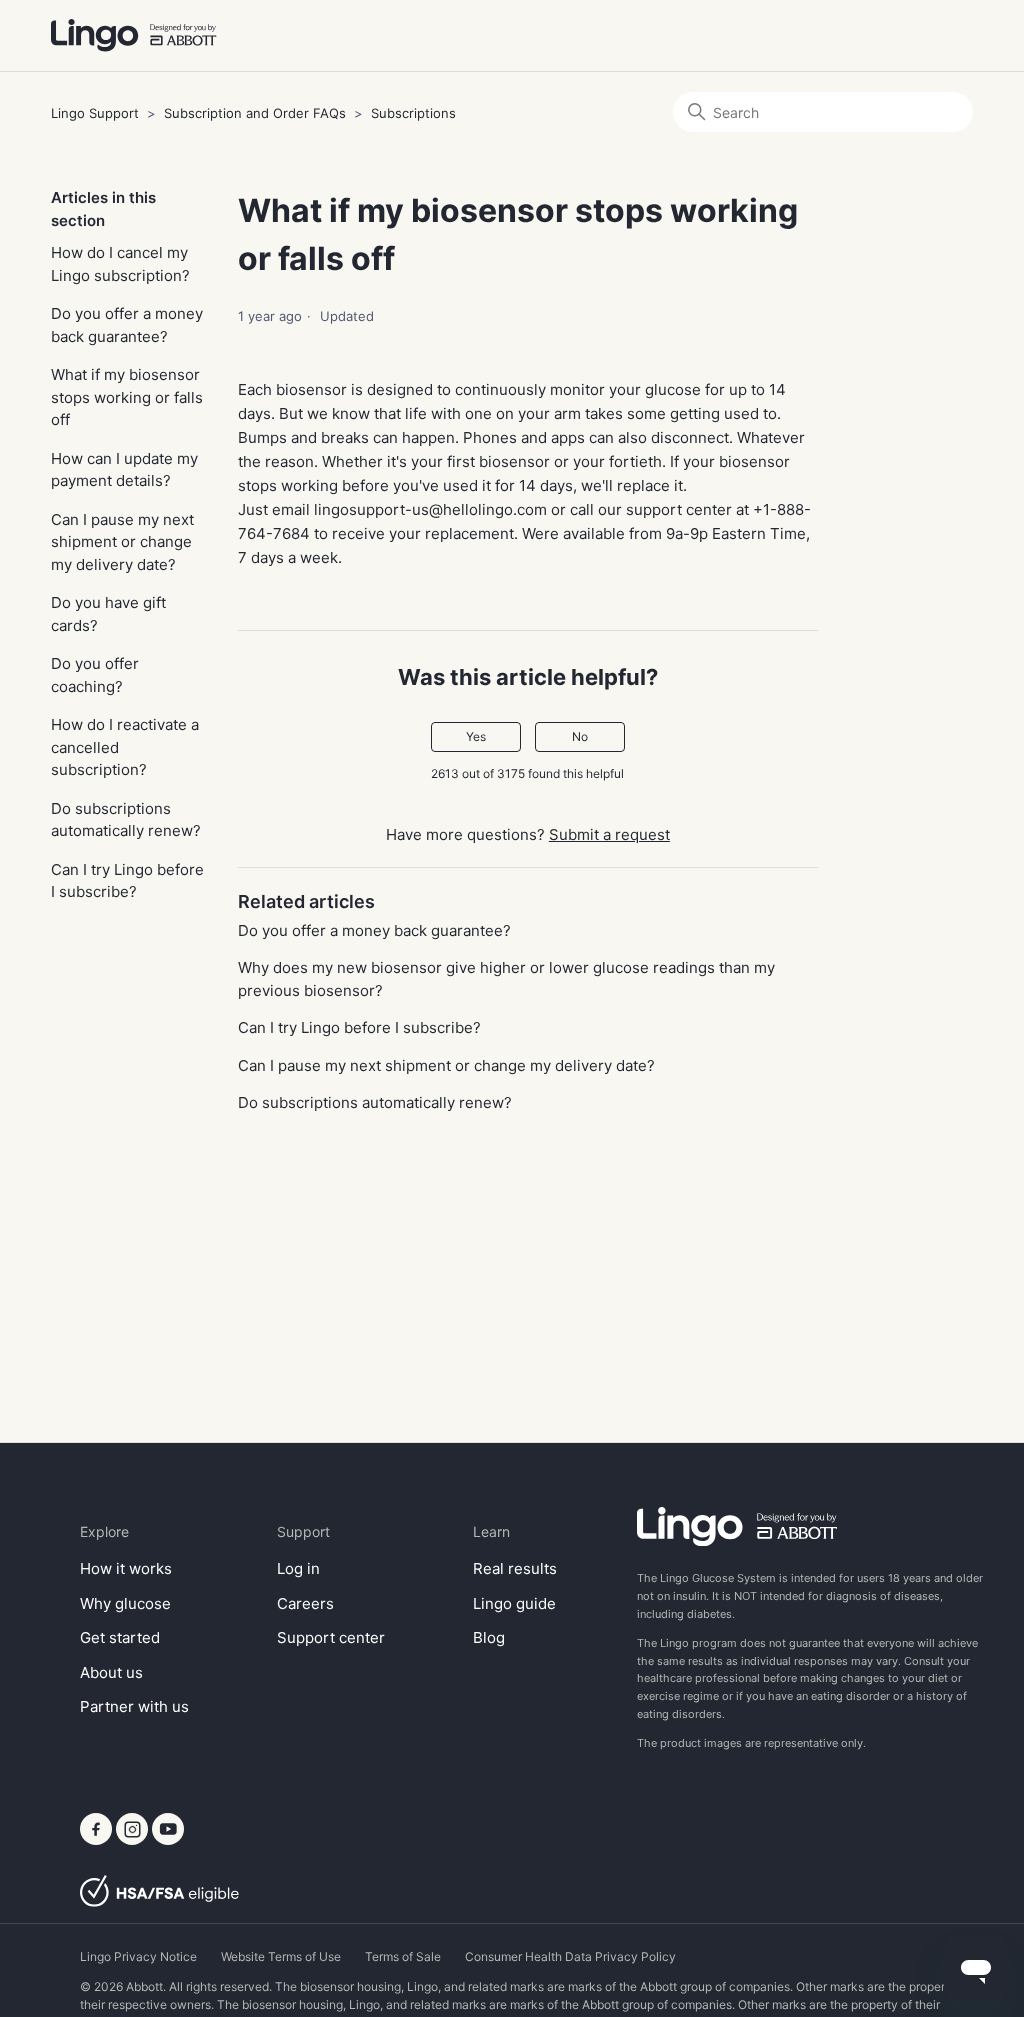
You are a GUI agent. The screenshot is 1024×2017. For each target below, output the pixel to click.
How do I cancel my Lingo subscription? (120, 264)
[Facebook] (98, 1839)
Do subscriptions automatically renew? (126, 820)
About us (111, 1672)
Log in (298, 1568)
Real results (515, 1568)
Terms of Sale (403, 1956)
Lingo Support (95, 113)
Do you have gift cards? (108, 614)
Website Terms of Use (281, 1956)
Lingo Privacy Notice (138, 1956)
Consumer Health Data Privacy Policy (570, 1956)
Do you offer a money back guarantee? (127, 325)
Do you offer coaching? (95, 675)
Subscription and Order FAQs (255, 113)
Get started (120, 1637)
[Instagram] (134, 1839)
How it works (126, 1568)
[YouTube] (168, 1839)
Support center (331, 1637)
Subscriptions (413, 113)
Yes (476, 736)
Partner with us (134, 1706)
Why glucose (125, 1603)
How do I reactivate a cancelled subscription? (125, 747)
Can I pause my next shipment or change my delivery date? (122, 542)
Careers (305, 1603)
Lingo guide (514, 1603)
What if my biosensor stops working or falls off (127, 397)
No (580, 736)
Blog (489, 1637)
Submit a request (609, 834)
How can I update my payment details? (124, 470)
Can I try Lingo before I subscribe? (127, 881)
